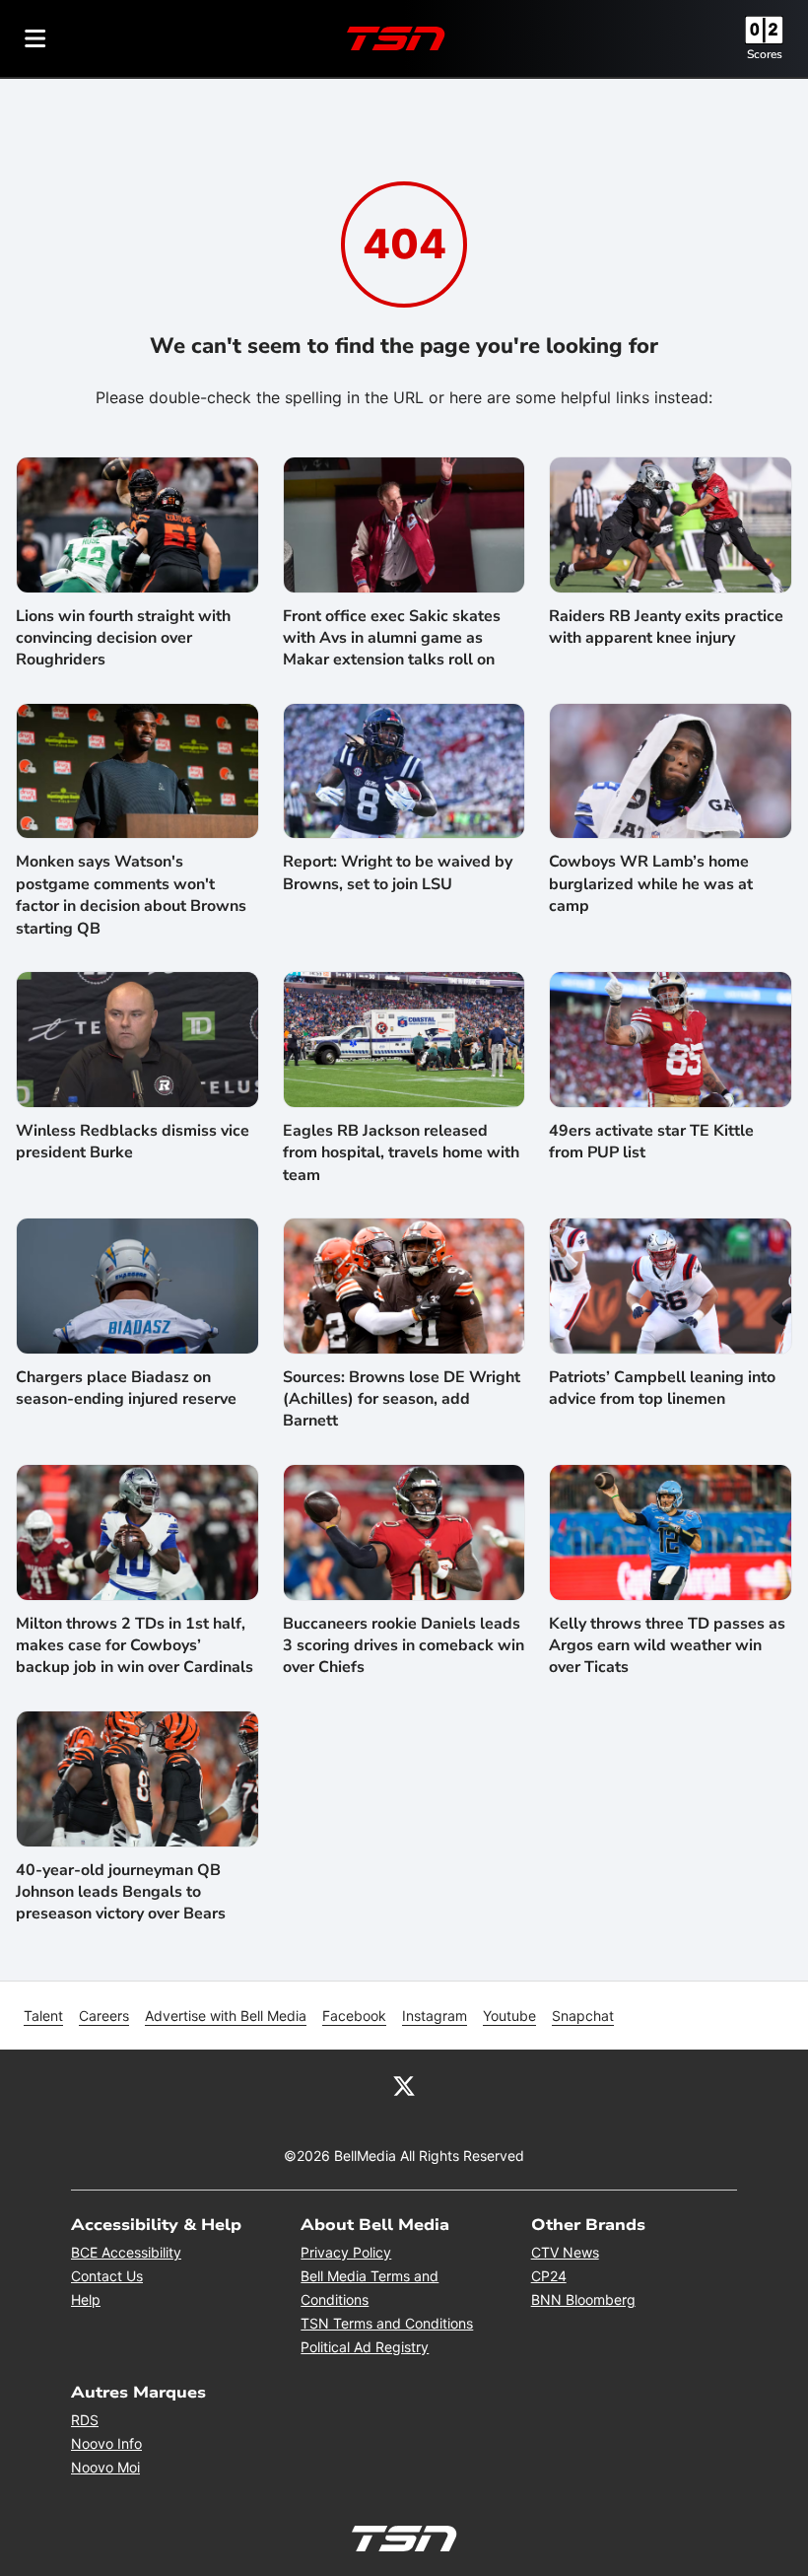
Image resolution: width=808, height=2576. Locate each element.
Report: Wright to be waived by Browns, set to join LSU (398, 872)
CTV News (565, 2252)
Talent (43, 2016)
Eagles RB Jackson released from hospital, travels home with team (401, 1153)
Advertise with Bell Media (226, 2016)
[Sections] (35, 38)
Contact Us (107, 2276)
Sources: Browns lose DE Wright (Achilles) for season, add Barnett (402, 1399)
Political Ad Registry (365, 2347)
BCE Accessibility (126, 2252)
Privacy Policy (346, 2252)
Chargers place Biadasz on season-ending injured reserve (126, 1388)
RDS (85, 2420)
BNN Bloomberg (583, 2299)
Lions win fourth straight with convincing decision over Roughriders (123, 638)
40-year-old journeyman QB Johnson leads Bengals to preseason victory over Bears (121, 1892)
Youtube (509, 2016)
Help (86, 2299)
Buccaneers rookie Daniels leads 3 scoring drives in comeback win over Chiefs (404, 1646)
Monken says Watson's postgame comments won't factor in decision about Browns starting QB (131, 895)
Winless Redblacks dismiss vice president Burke (133, 1142)
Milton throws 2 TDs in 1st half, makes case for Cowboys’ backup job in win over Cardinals (135, 1646)
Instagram (435, 2016)
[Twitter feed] (404, 2085)
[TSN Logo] (396, 38)
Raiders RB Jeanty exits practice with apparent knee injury (666, 627)
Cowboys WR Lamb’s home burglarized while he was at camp (651, 884)
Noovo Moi (105, 2467)
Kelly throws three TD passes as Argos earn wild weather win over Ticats (667, 1646)
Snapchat (583, 2016)
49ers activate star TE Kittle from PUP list (651, 1142)
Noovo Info (106, 2443)
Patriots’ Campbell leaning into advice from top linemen (662, 1388)
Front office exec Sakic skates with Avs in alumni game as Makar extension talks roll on (392, 638)
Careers (104, 2016)
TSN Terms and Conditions (387, 2323)
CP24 (549, 2276)
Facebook (354, 2016)
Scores (765, 54)
